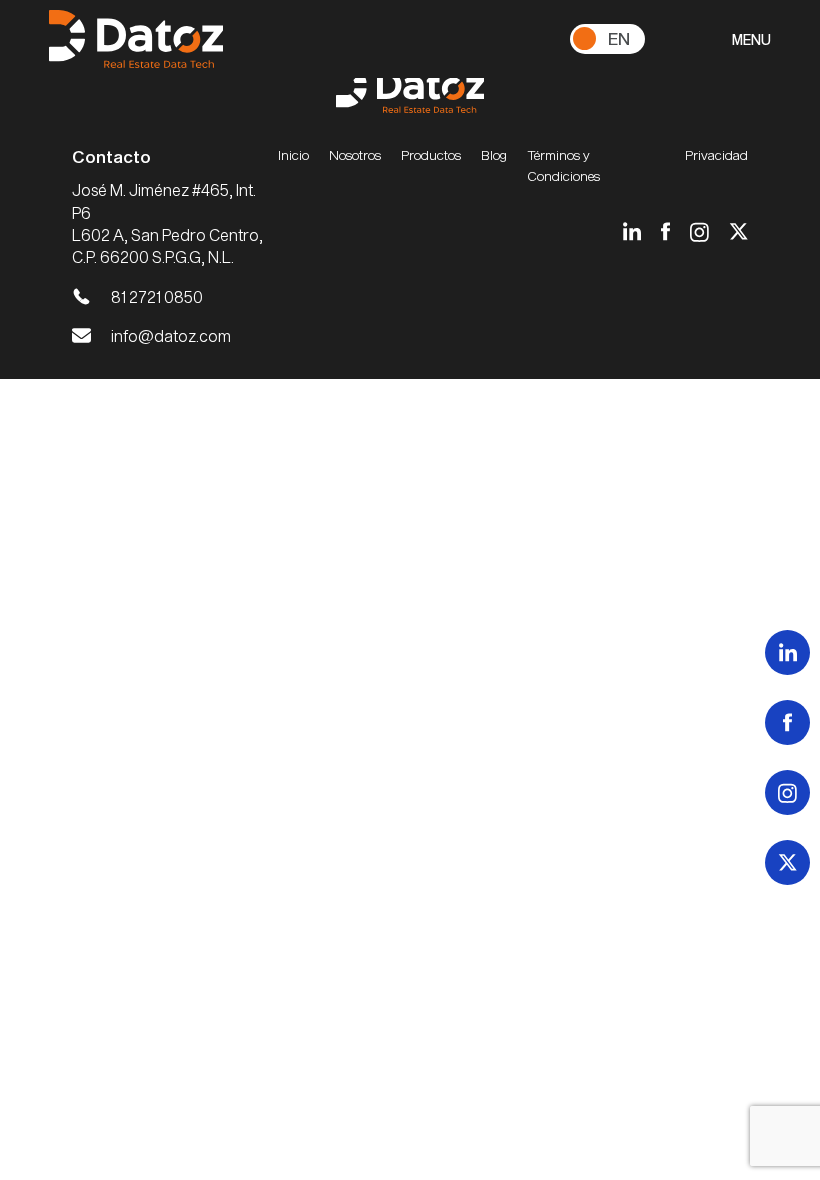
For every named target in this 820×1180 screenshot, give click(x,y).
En (619, 38)
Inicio (293, 155)
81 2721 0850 (157, 296)
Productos (431, 155)
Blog (494, 155)
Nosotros (355, 155)
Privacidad (716, 155)
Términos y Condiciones (563, 165)
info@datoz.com (171, 335)
